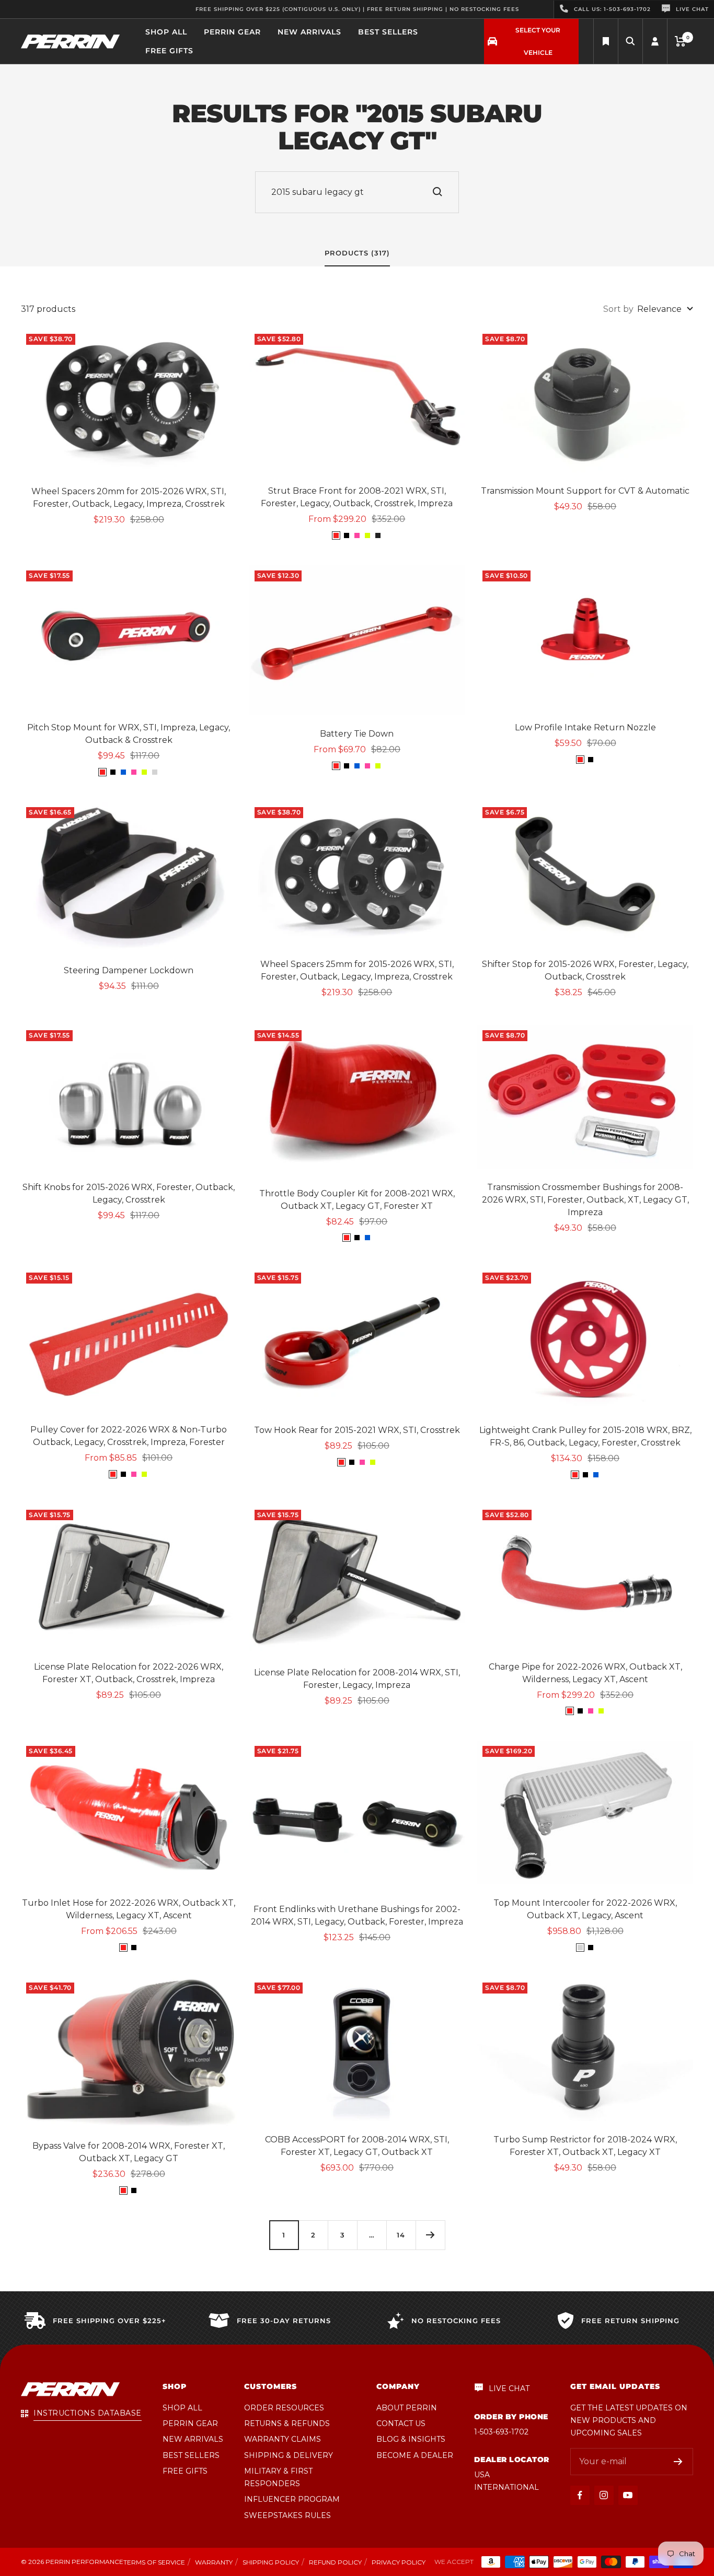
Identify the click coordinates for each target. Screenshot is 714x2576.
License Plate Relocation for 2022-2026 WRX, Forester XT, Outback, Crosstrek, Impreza (129, 1673)
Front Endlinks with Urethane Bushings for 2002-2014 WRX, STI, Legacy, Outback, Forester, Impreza (357, 1915)
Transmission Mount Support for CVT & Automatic (585, 491)
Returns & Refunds (287, 2423)
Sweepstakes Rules (287, 2515)
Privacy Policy (399, 2562)
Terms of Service (154, 2562)
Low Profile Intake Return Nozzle (585, 727)
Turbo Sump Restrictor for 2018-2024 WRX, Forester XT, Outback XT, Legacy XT (585, 2146)
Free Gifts (169, 51)
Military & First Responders (278, 2477)
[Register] (678, 2462)
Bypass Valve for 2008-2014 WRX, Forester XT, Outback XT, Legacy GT (129, 2152)
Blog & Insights (411, 2439)
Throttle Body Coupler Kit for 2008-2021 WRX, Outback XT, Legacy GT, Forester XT (357, 1200)
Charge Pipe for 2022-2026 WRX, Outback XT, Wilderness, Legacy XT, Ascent (585, 1673)
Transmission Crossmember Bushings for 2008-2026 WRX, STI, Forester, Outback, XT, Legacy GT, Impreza (585, 1200)
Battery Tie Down (357, 734)
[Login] (655, 42)
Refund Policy (335, 2562)
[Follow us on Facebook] (580, 2495)
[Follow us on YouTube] (628, 2495)
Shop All (166, 32)
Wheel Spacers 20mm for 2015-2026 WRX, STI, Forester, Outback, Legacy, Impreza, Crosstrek (129, 498)
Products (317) (357, 253)
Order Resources (284, 2408)
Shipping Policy (271, 2562)
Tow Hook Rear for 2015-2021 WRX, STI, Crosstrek (357, 1430)
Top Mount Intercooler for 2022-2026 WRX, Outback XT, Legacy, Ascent (585, 1909)
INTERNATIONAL (506, 2487)
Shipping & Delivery (289, 2455)
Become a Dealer (415, 2455)
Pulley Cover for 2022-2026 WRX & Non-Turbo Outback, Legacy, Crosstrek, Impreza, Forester (129, 1436)
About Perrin (407, 2408)
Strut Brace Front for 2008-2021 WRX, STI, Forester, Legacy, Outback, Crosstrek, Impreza (357, 497)
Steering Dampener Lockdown (129, 970)
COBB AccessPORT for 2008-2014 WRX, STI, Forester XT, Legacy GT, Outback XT (357, 2146)
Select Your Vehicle (538, 41)
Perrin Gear (232, 32)
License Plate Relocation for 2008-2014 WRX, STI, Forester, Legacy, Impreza (357, 1679)
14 (401, 2235)
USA (482, 2475)
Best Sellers (388, 32)
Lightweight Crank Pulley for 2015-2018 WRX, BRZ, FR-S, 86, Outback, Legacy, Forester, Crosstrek (585, 1436)
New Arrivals (309, 32)
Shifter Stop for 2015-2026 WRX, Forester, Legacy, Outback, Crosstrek (585, 970)
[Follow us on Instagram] (604, 2495)
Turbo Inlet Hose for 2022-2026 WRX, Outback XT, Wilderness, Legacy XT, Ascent (129, 1909)
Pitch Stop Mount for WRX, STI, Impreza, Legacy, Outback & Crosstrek (129, 734)
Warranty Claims (283, 2439)
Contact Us (401, 2423)
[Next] (430, 2235)
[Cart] (680, 41)
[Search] (606, 42)
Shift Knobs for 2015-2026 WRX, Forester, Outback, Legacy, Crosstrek (129, 1193)
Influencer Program (292, 2499)
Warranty (214, 2562)
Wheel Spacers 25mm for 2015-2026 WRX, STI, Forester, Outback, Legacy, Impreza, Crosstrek (357, 970)
